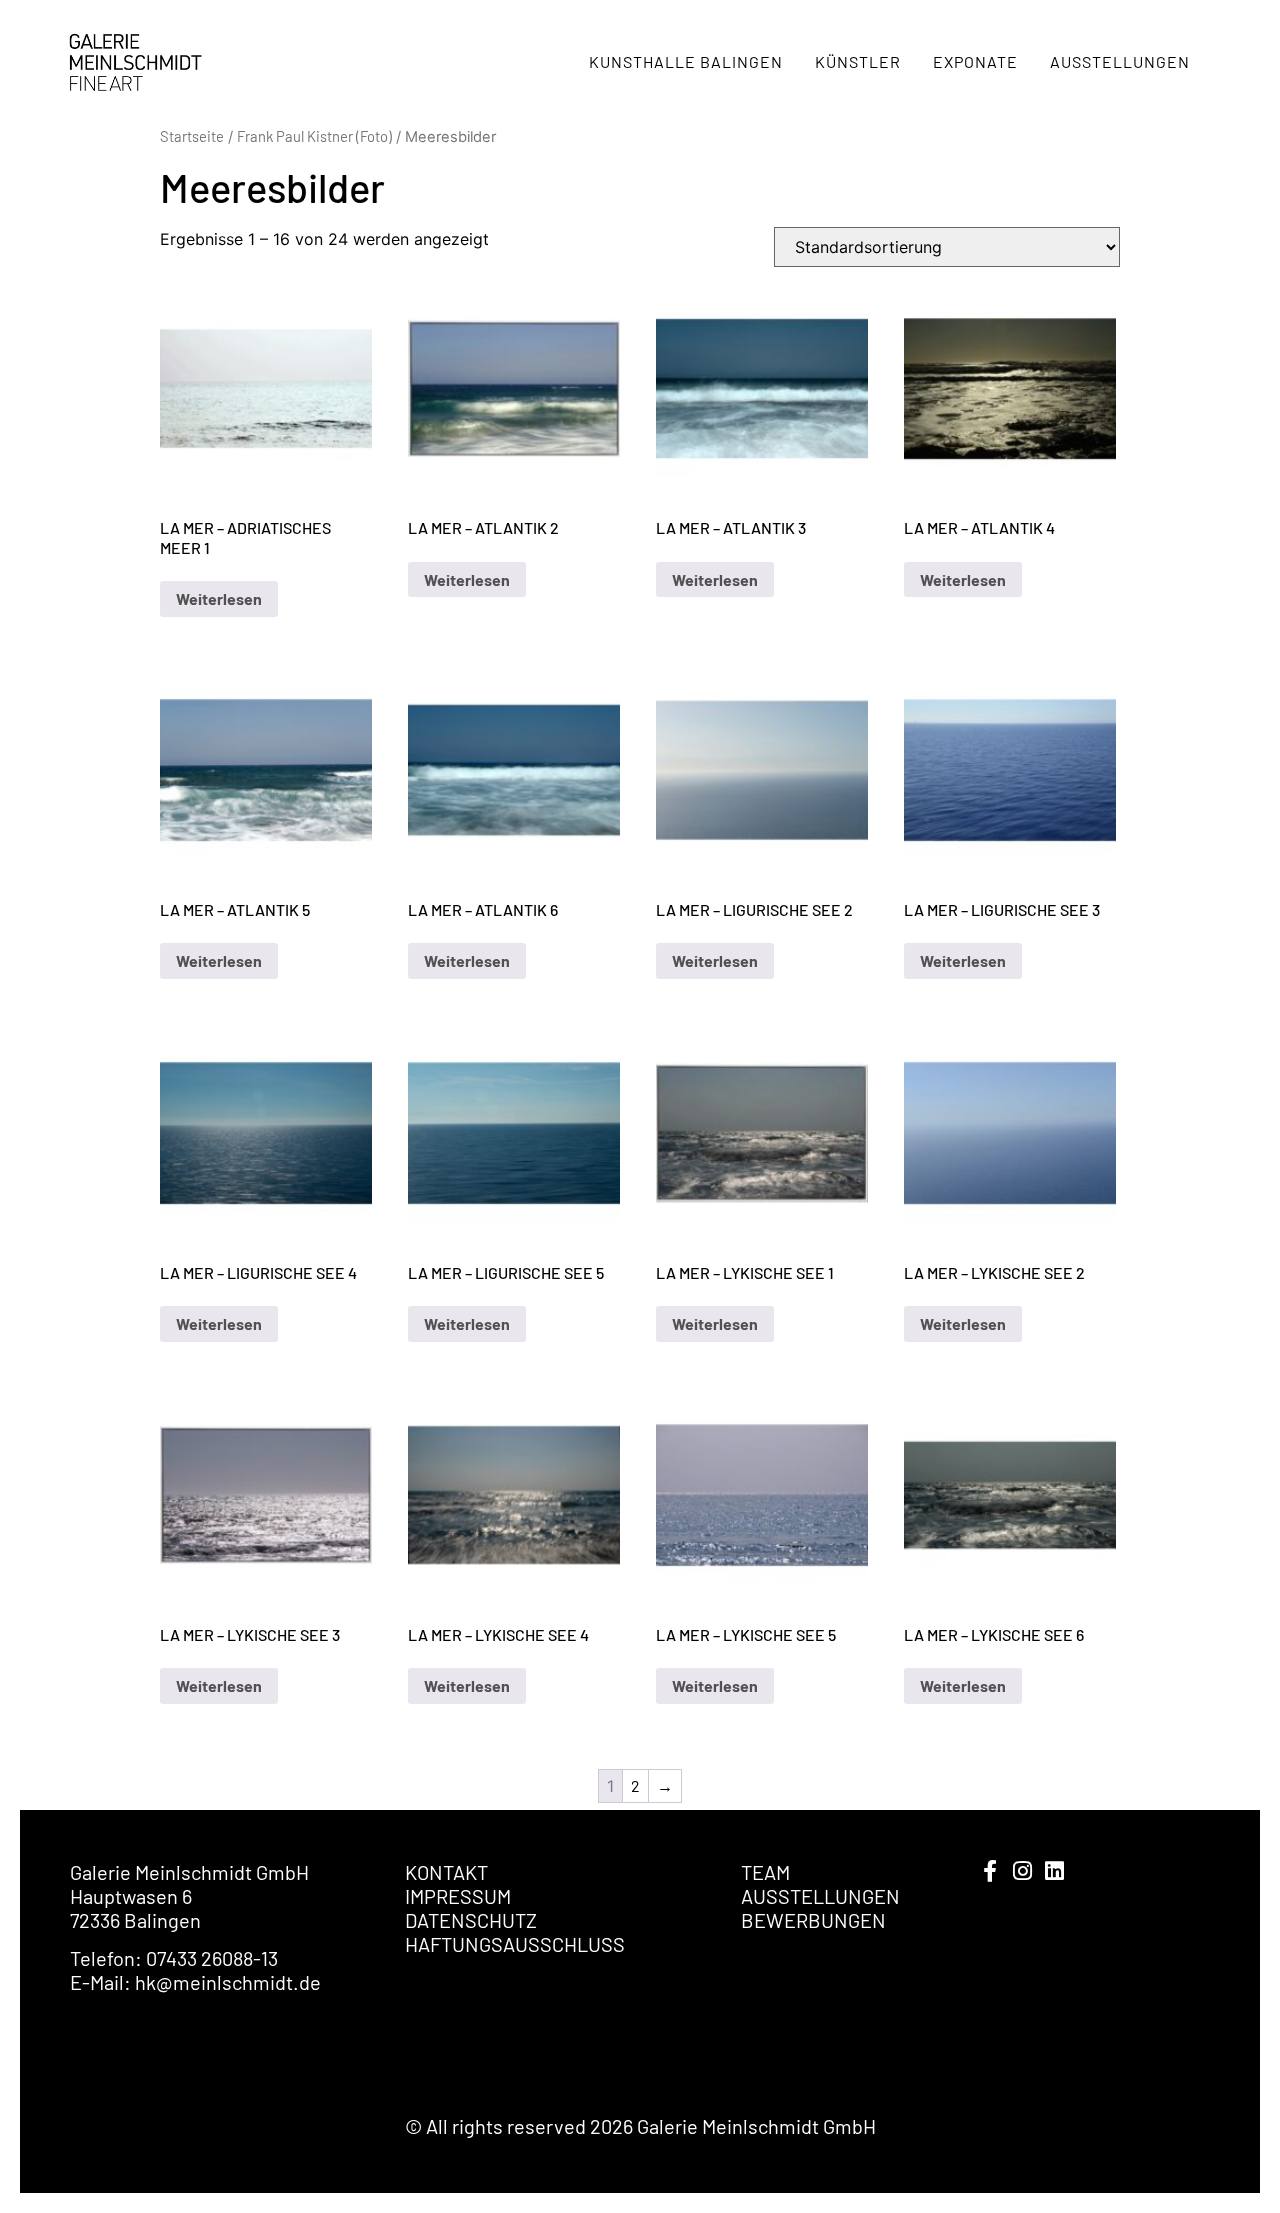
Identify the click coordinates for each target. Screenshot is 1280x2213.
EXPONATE (975, 61)
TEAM (765, 1872)
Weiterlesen (219, 598)
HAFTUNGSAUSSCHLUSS (515, 1944)
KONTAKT (446, 1872)
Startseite (192, 136)
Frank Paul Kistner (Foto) (314, 136)
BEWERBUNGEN (813, 1920)
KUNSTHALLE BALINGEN (686, 61)
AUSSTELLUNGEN (1120, 61)
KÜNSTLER (858, 61)
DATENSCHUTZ (471, 1920)
